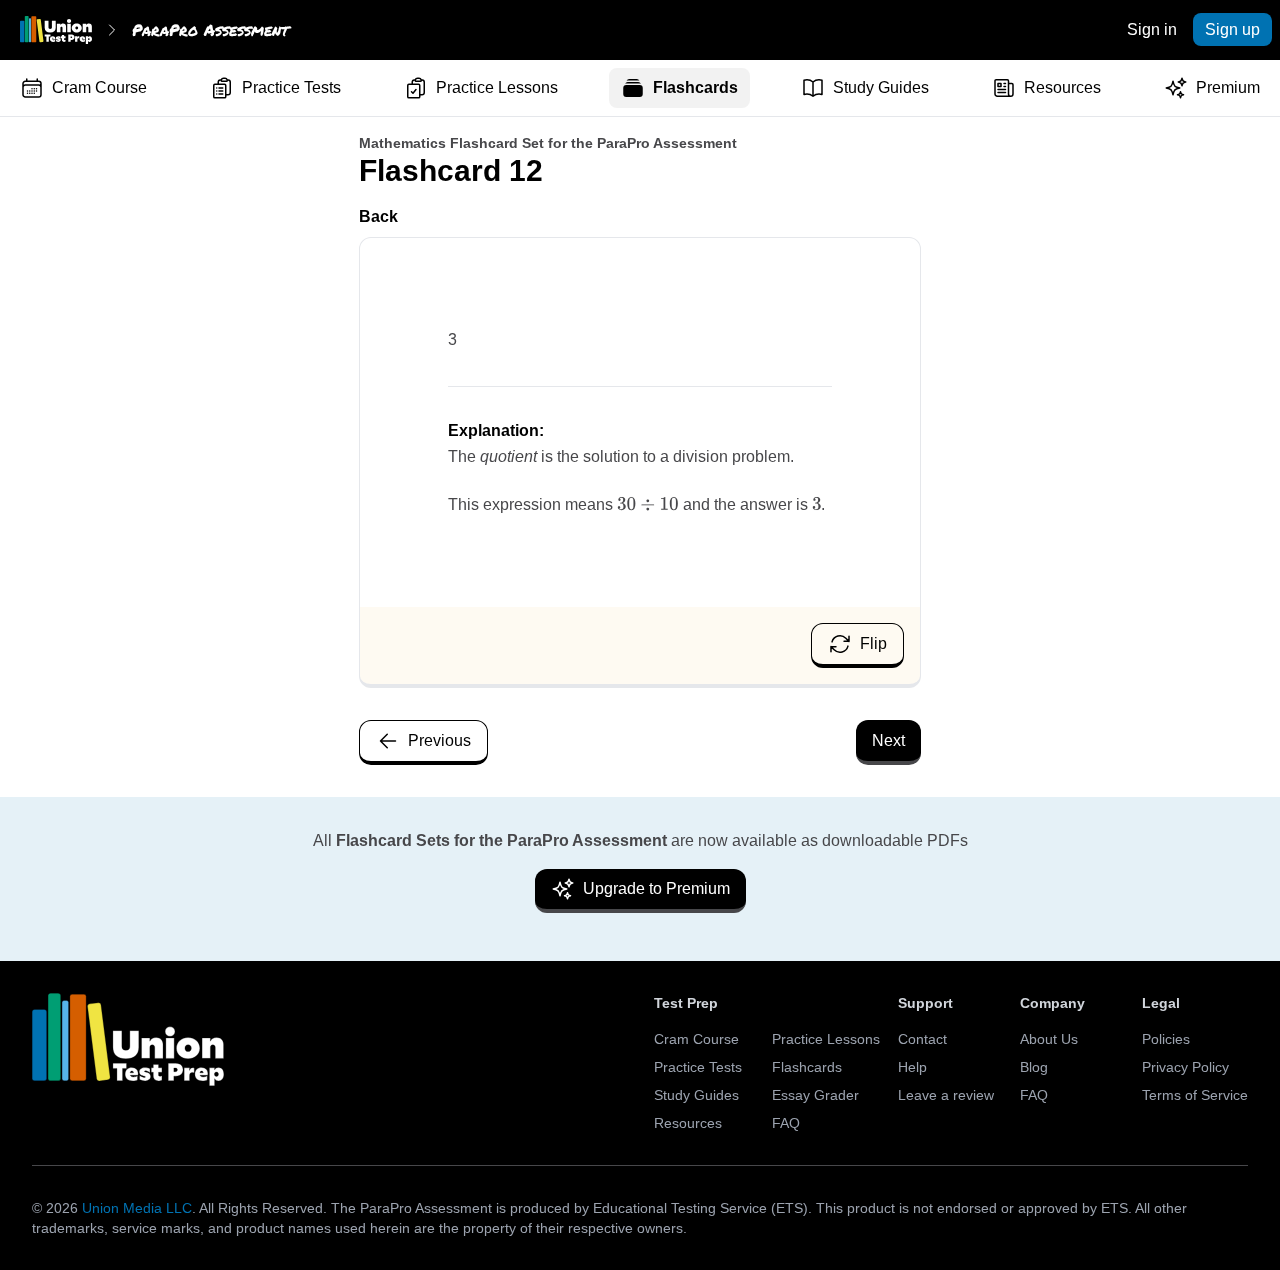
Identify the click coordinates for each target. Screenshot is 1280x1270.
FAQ (786, 1123)
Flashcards (695, 87)
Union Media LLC (137, 1208)
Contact (922, 1039)
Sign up (1232, 29)
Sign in (1152, 29)
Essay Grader (815, 1095)
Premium (1228, 87)
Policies (1166, 1039)
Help (912, 1067)
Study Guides (881, 87)
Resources (1062, 87)
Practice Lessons (497, 87)
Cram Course (99, 87)
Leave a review (946, 1095)
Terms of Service (1195, 1095)
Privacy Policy (1185, 1067)
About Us (1049, 1039)
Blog (1034, 1067)
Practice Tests (291, 87)
